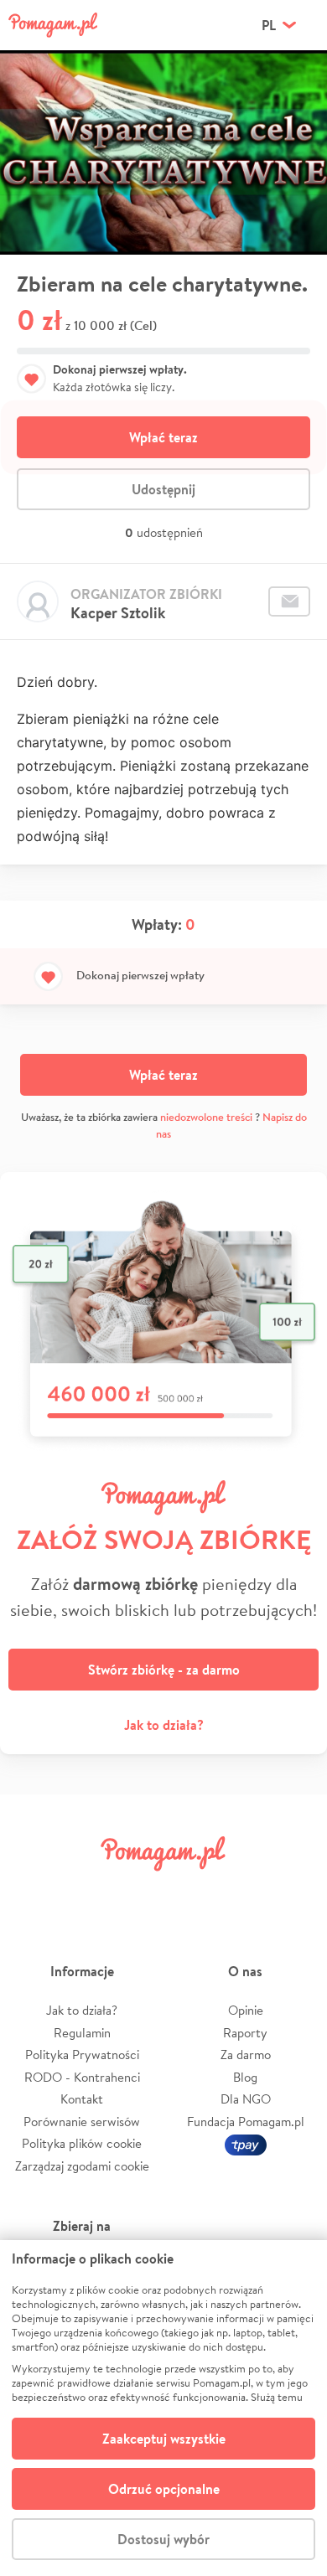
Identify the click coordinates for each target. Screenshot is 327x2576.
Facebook (32, 1891)
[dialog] (163, 2408)
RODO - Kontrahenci (82, 2077)
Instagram (138, 1891)
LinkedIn (189, 1891)
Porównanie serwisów (82, 2122)
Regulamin (82, 2033)
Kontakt (82, 2099)
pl (269, 25)
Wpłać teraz (163, 437)
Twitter (85, 1891)
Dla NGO (246, 2099)
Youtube (295, 1891)
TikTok (242, 1891)
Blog (245, 2077)
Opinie (246, 2010)
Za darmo (246, 2055)
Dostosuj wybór (163, 2539)
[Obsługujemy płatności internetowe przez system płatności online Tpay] (246, 2143)
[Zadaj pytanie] (289, 601)
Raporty (245, 2033)
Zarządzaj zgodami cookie (82, 2166)
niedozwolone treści (206, 1117)
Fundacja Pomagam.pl (246, 2122)
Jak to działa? (164, 1725)
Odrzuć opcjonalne (164, 2489)
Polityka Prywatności (82, 2055)
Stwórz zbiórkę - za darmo (164, 1670)
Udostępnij (163, 489)
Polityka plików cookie (82, 2143)
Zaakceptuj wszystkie (164, 2439)
